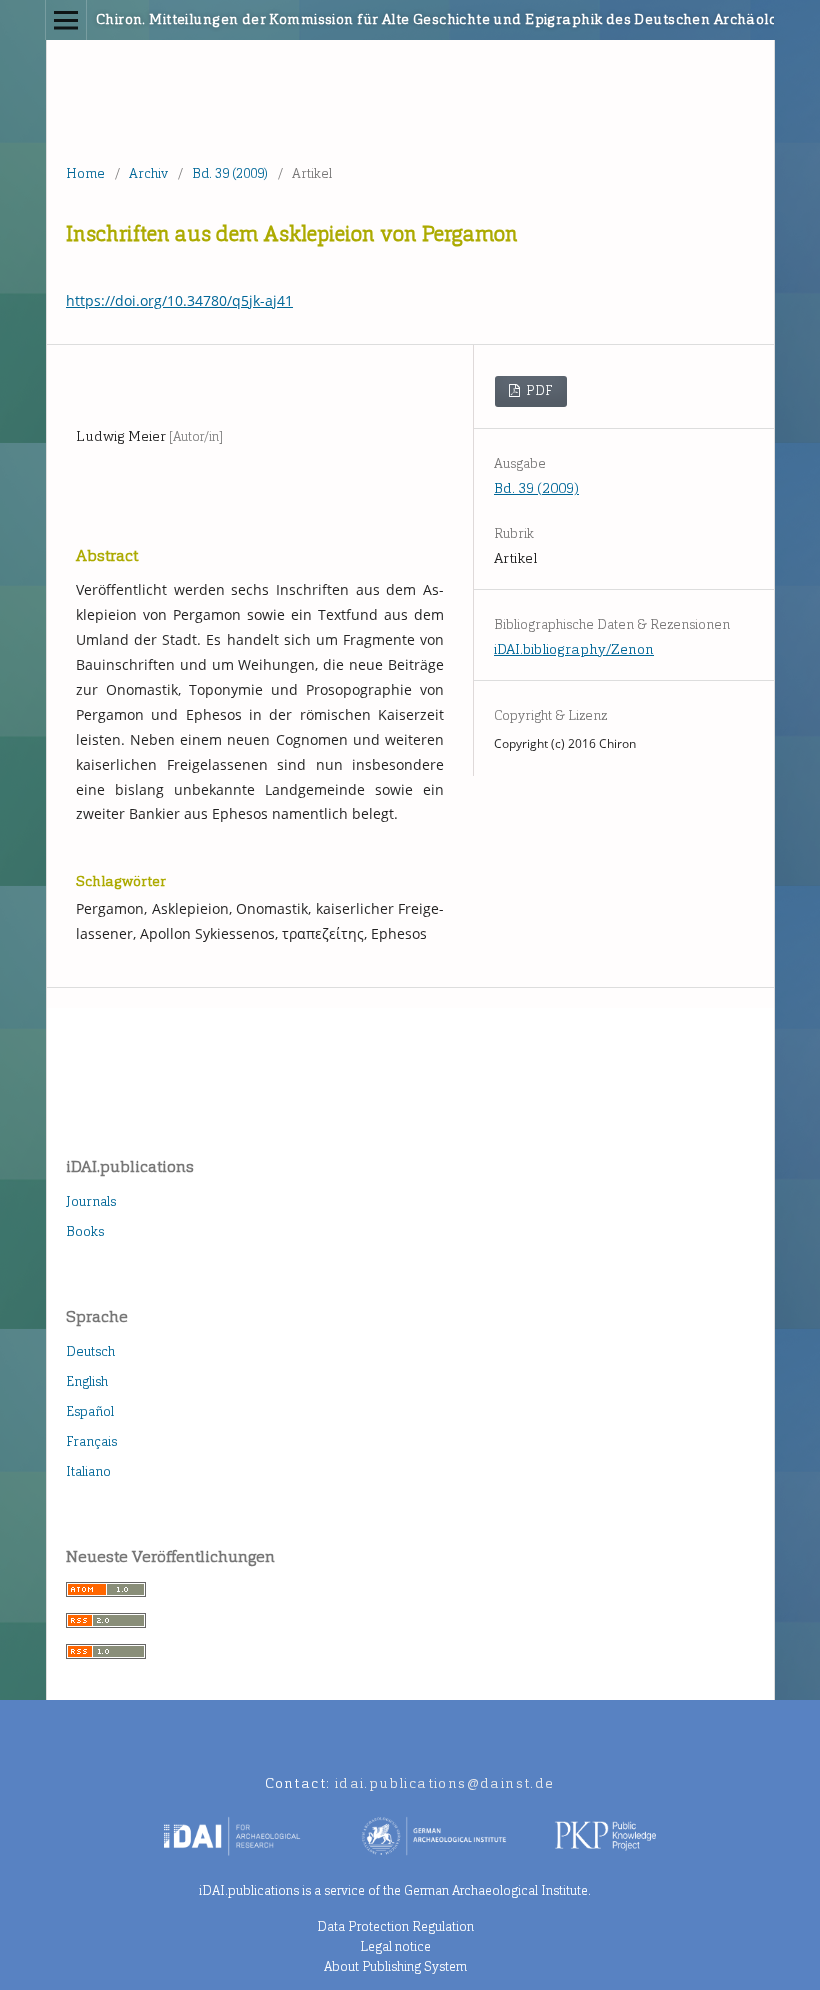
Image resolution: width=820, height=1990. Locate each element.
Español (90, 1411)
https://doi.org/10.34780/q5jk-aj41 (179, 300)
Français (91, 1441)
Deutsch (90, 1351)
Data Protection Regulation (395, 1926)
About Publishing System (395, 1966)
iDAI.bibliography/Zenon (574, 649)
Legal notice (395, 1946)
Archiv (148, 173)
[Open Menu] (66, 20)
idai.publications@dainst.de (445, 1783)
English (87, 1381)
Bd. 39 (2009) (230, 173)
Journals (91, 1201)
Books (85, 1231)
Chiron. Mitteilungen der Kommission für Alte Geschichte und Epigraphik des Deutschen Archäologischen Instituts (333, 19)
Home (85, 173)
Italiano (88, 1471)
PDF (538, 390)
